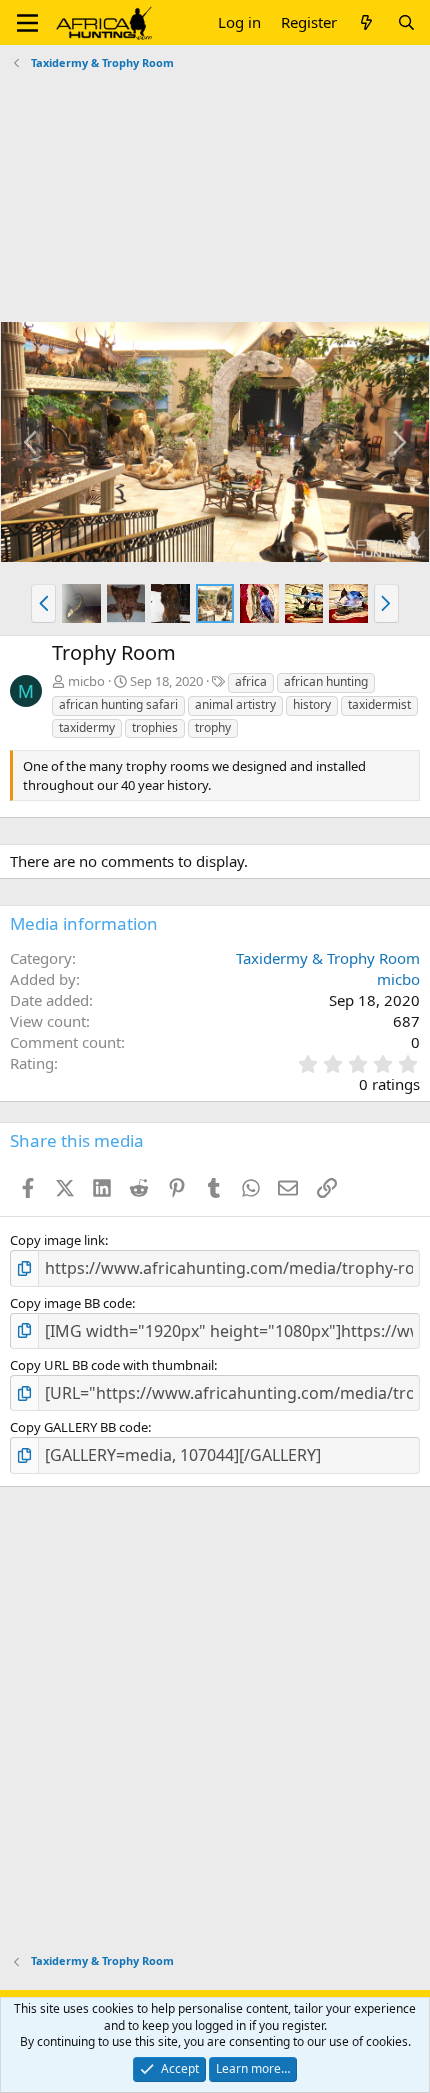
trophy (213, 727)
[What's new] (366, 22)
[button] (27, 23)
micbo (86, 681)
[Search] (406, 22)
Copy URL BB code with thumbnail (112, 1365)
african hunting (326, 681)
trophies (155, 727)
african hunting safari (118, 704)
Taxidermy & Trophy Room (328, 958)
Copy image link (57, 1240)
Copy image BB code (71, 1303)
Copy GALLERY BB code (79, 1427)
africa (251, 681)
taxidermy (87, 727)
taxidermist (379, 704)
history (312, 704)
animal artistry (235, 704)
